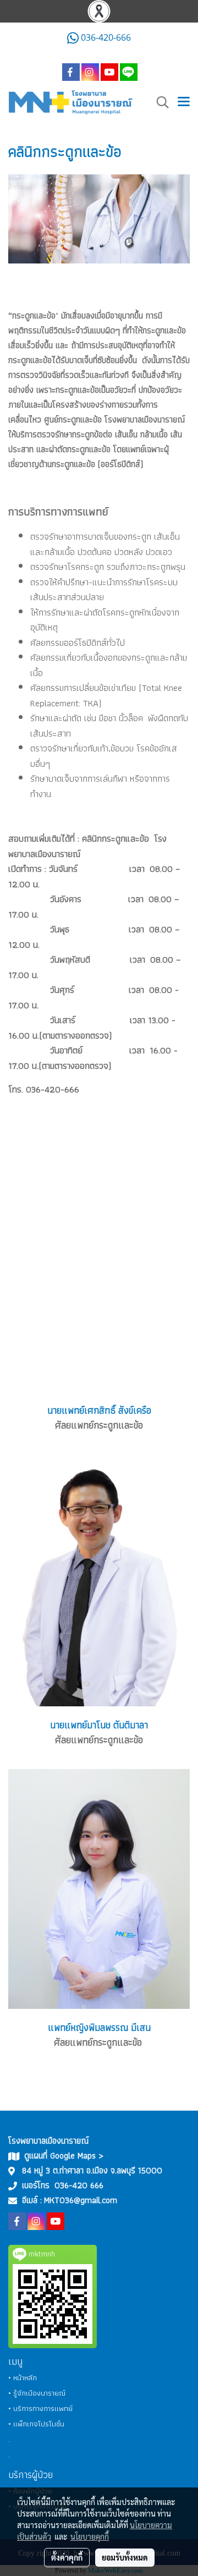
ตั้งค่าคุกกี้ (67, 2557)
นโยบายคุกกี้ (90, 2536)
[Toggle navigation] (184, 102)
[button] (159, 102)
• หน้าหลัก (23, 2377)
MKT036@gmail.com (81, 2200)
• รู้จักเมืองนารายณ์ (37, 2393)
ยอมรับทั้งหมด (125, 2557)
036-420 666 (79, 2185)
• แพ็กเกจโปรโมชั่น (36, 2424)
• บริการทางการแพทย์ (40, 2408)
